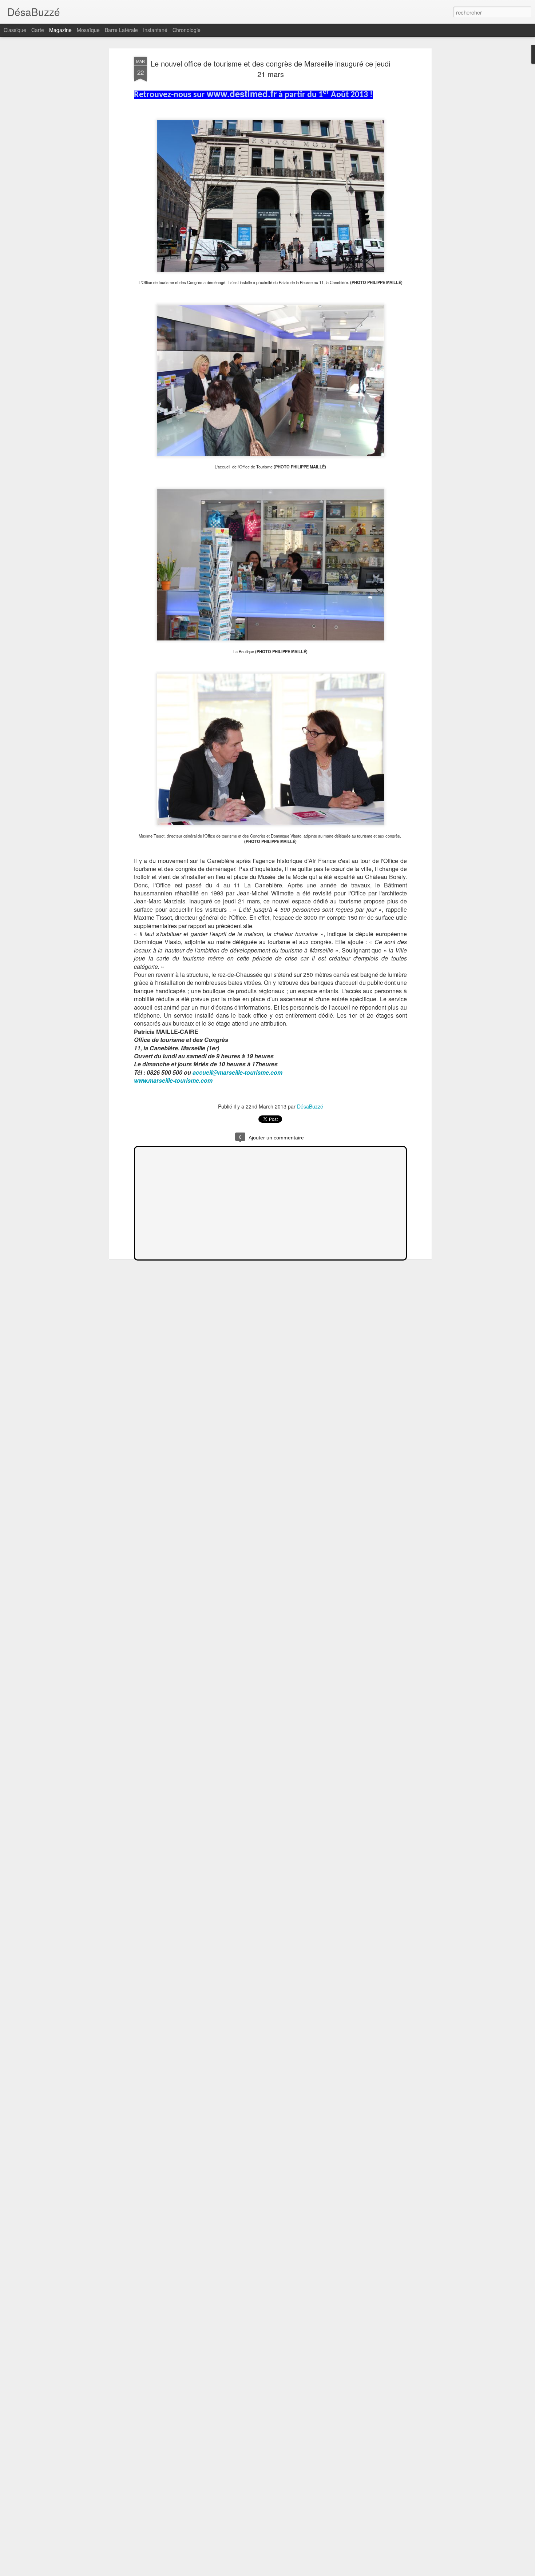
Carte (38, 30)
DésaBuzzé (310, 1106)
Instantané (155, 30)
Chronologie (187, 30)
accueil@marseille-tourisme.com (237, 1072)
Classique (15, 30)
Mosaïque (88, 30)
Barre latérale (121, 30)
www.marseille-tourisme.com (173, 1080)
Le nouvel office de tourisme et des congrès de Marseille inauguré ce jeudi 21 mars (270, 69)
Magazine (60, 30)
